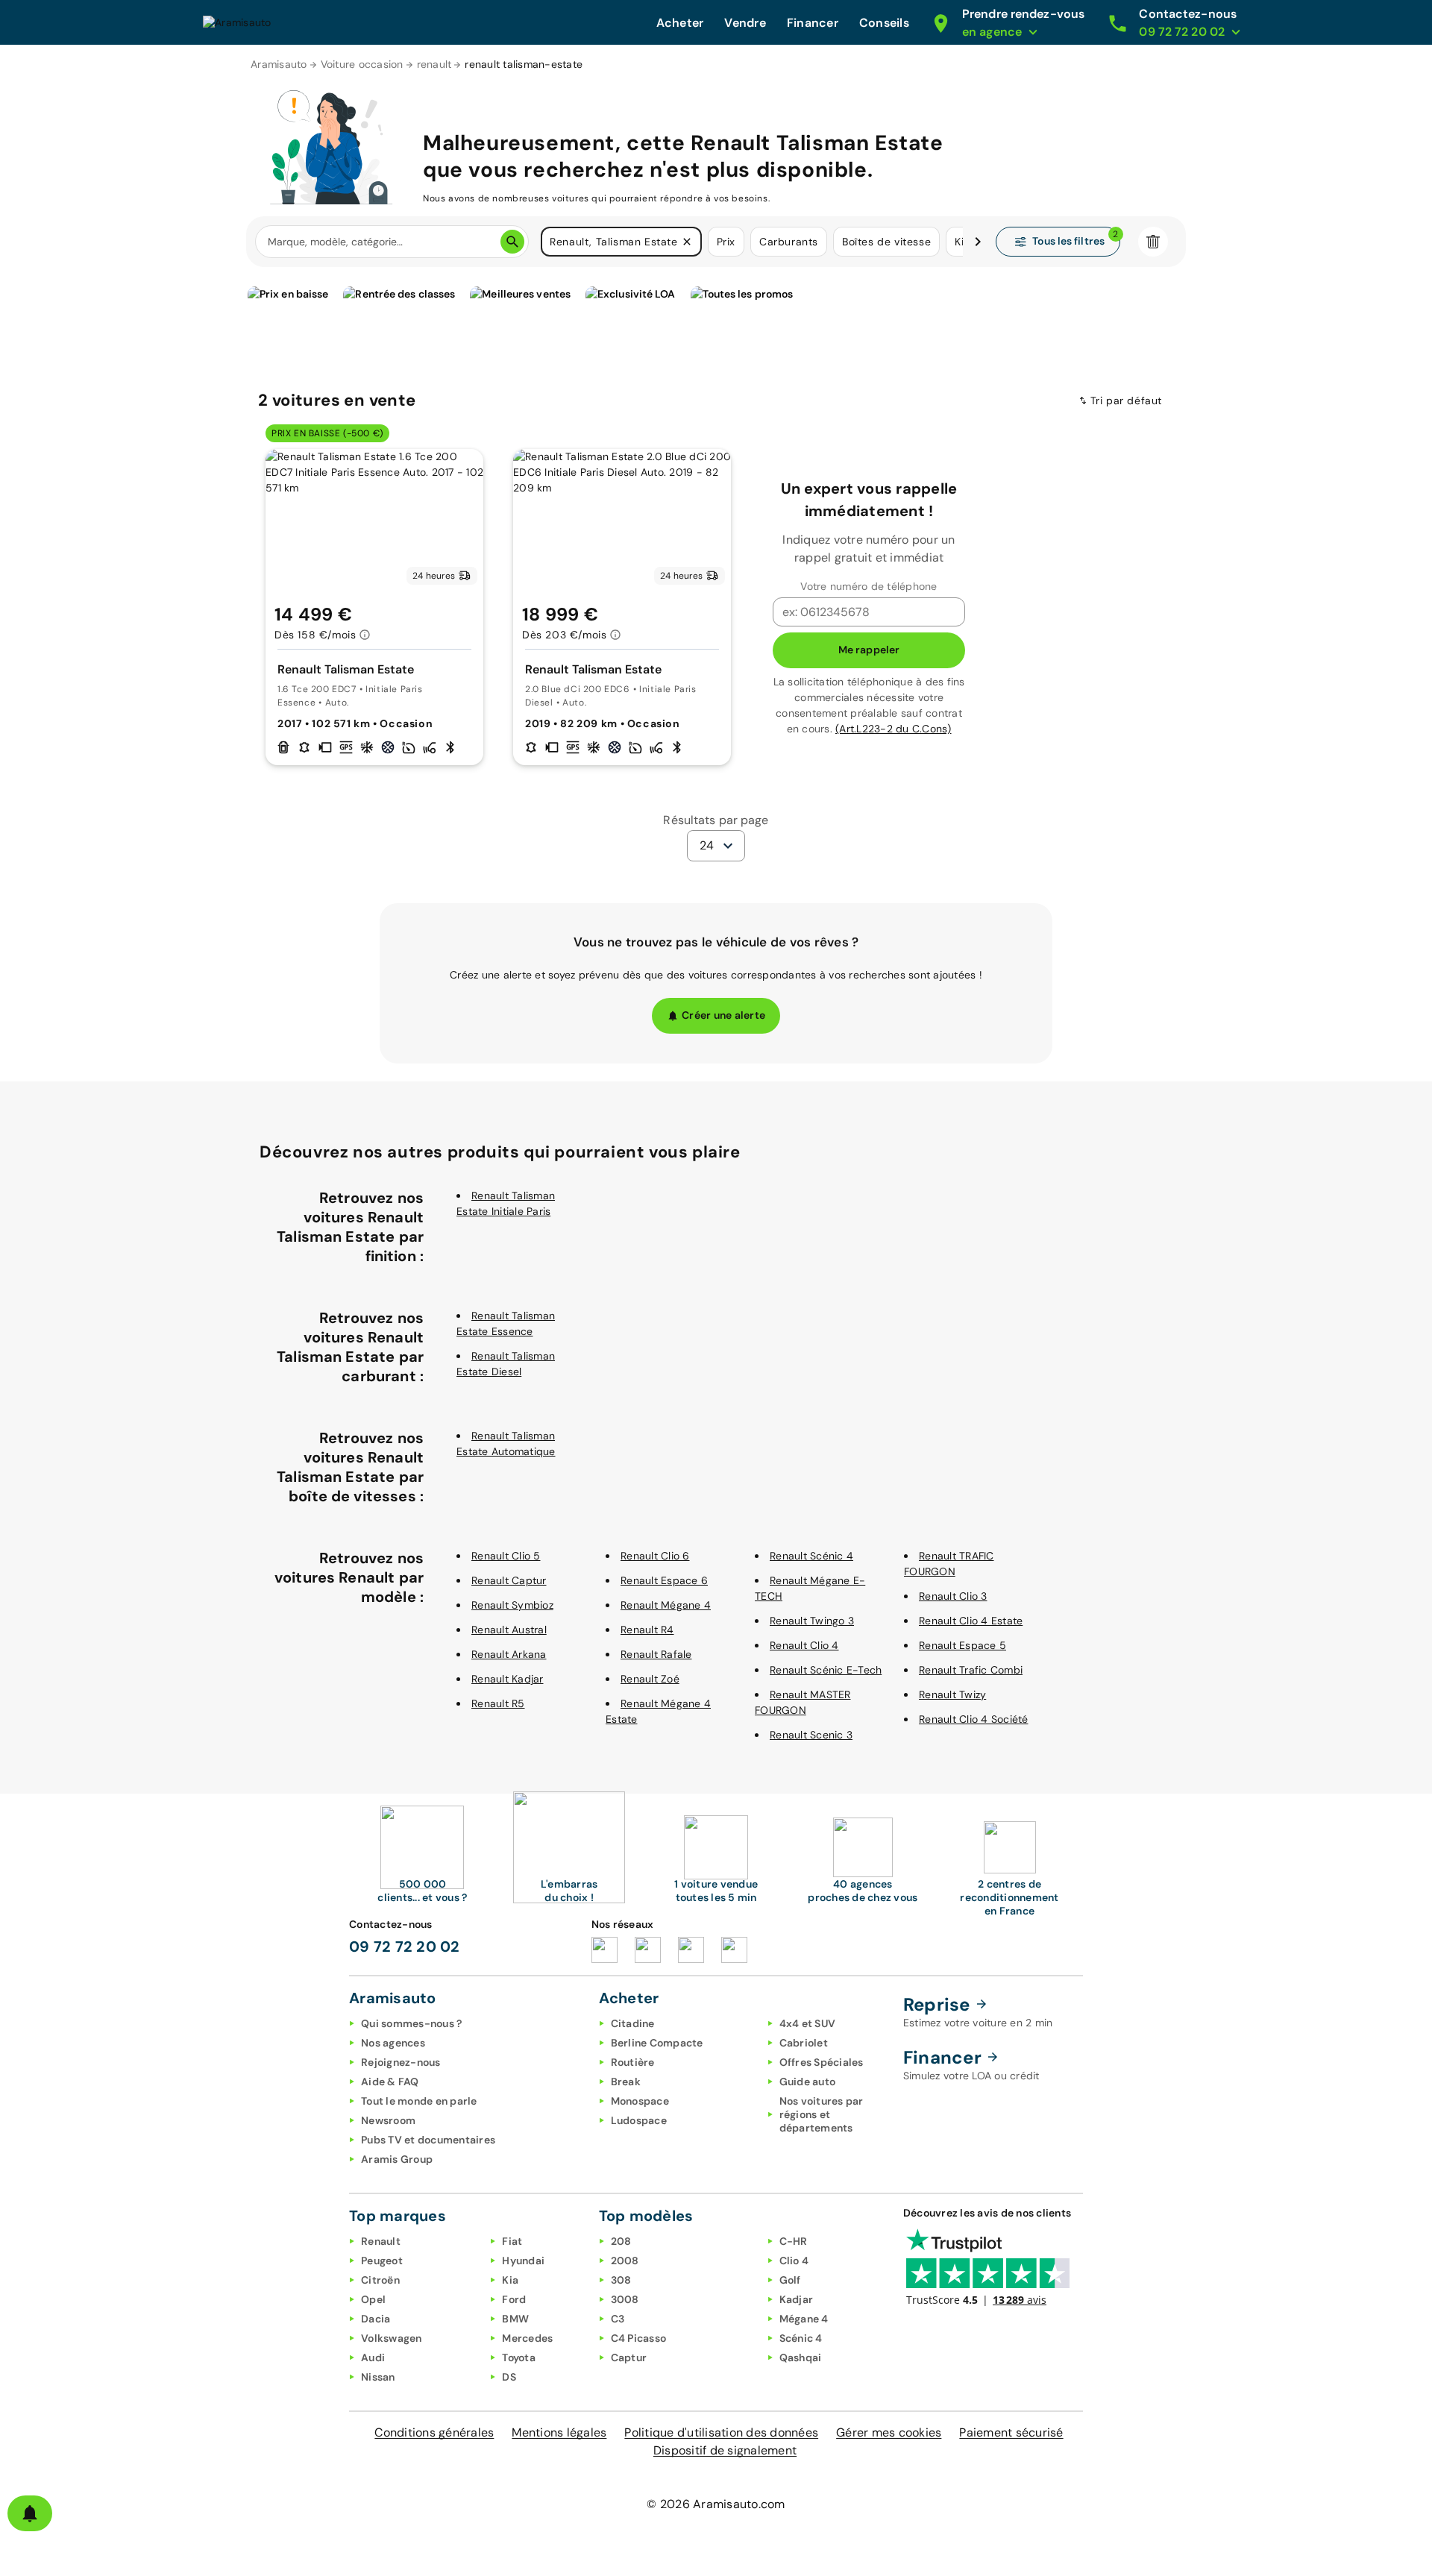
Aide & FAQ (390, 2082)
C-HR (794, 2241)
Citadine (633, 2023)
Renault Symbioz (512, 1605)
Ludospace (639, 2120)
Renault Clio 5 (506, 1556)
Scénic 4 (801, 2338)
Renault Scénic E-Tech (826, 1670)
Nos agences (393, 2043)
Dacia (376, 2319)
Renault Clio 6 (655, 1556)
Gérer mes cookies (889, 2432)
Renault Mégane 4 (666, 1605)
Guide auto (808, 2082)
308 (621, 2280)
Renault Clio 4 (804, 1645)
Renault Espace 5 (962, 1645)
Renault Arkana (509, 1654)
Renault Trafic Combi (971, 1670)
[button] (687, 242)
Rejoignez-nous (401, 2062)
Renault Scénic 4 (811, 1556)
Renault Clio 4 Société (974, 1719)
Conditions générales (434, 2432)
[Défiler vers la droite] (978, 242)
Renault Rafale (656, 1654)
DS (509, 2377)
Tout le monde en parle (419, 2101)
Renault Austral (509, 1630)
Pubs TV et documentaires (428, 2140)
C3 (618, 2319)
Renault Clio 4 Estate (971, 1621)
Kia (510, 2280)
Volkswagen (392, 2338)
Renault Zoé (650, 1679)
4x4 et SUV (808, 2023)
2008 (625, 2261)
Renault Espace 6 (664, 1580)
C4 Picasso (639, 2338)
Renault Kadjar (508, 1679)
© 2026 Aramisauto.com (716, 2504)
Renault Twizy (952, 1694)
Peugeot (382, 2261)
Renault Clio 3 (953, 1596)
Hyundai (523, 2261)
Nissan (378, 2377)
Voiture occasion (362, 64)
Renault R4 (647, 1630)
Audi (373, 2357)
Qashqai (801, 2357)
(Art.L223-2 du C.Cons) (894, 729)
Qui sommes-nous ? (411, 2023)
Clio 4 (794, 2261)
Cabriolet (804, 2043)
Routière (633, 2062)
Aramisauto (279, 64)
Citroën (380, 2280)
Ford (514, 2299)
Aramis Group (397, 2159)
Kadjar (797, 2299)
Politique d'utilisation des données (721, 2432)
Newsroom (388, 2120)
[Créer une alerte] (30, 2513)
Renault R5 (498, 1703)
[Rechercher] (512, 242)
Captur (629, 2357)
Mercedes (527, 2338)
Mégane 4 (804, 2319)
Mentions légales (559, 2432)
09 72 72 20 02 (405, 1947)
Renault (381, 2241)
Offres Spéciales (822, 2062)
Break (626, 2082)
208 (621, 2241)
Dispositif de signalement (725, 2450)
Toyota (519, 2357)
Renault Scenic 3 (811, 1735)
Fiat (512, 2241)
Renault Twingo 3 (812, 1621)
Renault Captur (509, 1580)
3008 (625, 2299)
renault (434, 64)
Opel (373, 2299)
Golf (790, 2280)
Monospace (640, 2101)
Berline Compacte (657, 2043)
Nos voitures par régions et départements (822, 2114)
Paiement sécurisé (1011, 2432)
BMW (515, 2319)
